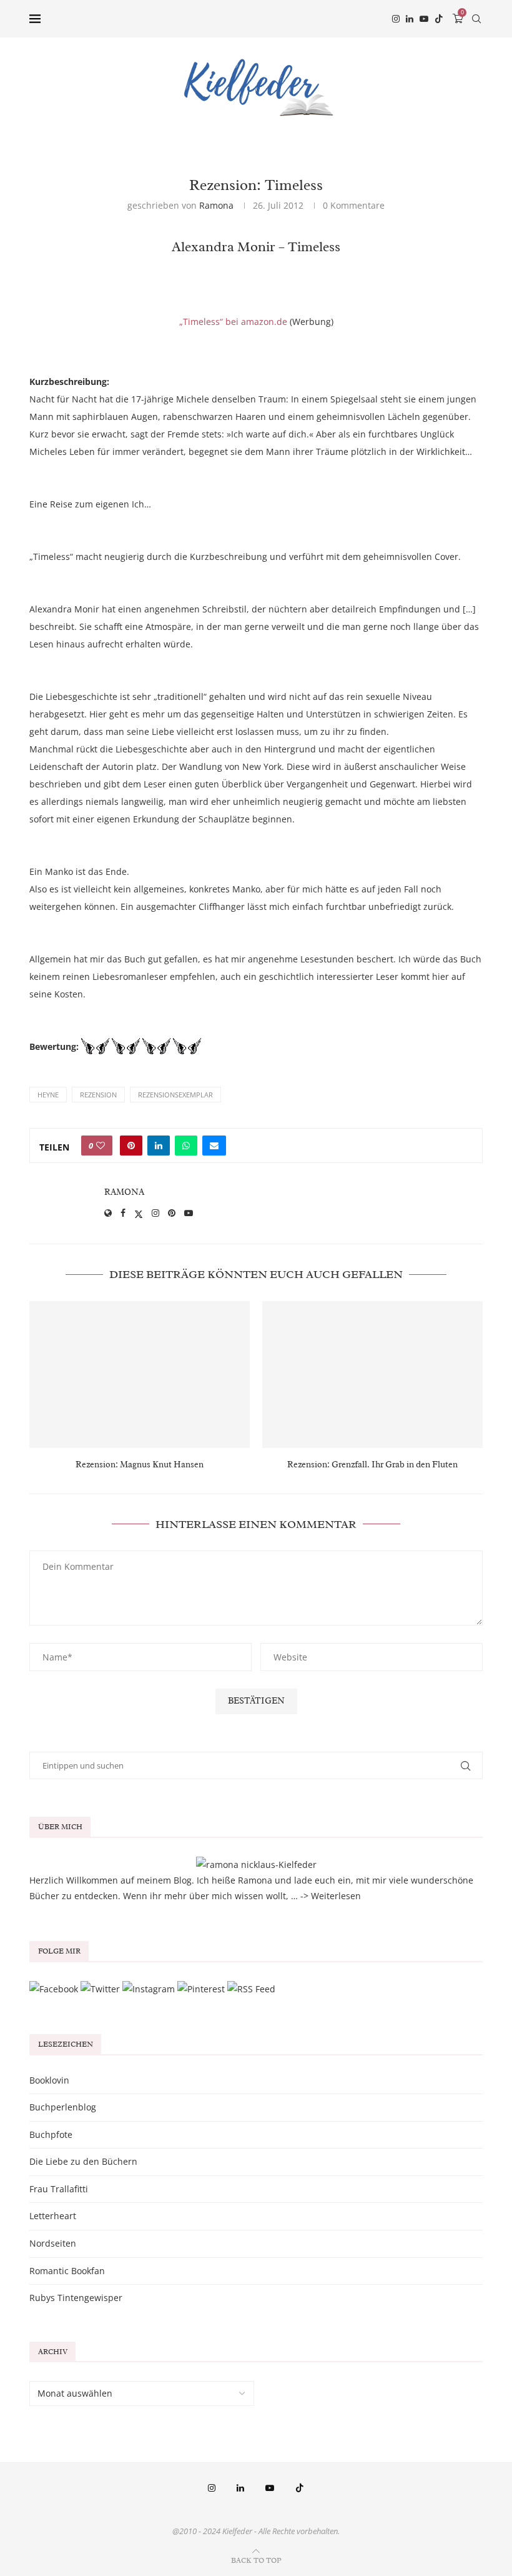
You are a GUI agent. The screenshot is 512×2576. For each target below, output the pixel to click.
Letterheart (53, 2216)
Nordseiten (53, 2243)
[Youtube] (424, 19)
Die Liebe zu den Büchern (83, 2161)
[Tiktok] (439, 19)
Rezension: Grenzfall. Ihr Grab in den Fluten (372, 1465)
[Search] (476, 19)
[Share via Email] (214, 1146)
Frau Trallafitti (59, 2189)
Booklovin (49, 2080)
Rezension (98, 1095)
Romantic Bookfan (67, 2271)
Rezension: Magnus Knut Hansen (140, 1465)
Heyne (48, 1095)
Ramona (216, 205)
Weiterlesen (336, 1896)
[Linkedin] (410, 19)
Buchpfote (51, 2134)
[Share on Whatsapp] (186, 1146)
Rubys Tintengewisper (76, 2298)
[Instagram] (396, 19)
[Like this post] (101, 1146)
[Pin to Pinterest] (131, 1146)
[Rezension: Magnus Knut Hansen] (140, 1375)
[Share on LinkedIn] (159, 1146)
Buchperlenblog (63, 2107)
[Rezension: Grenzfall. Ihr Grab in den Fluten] (372, 1375)
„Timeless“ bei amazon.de (233, 322)
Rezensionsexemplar (175, 1095)
